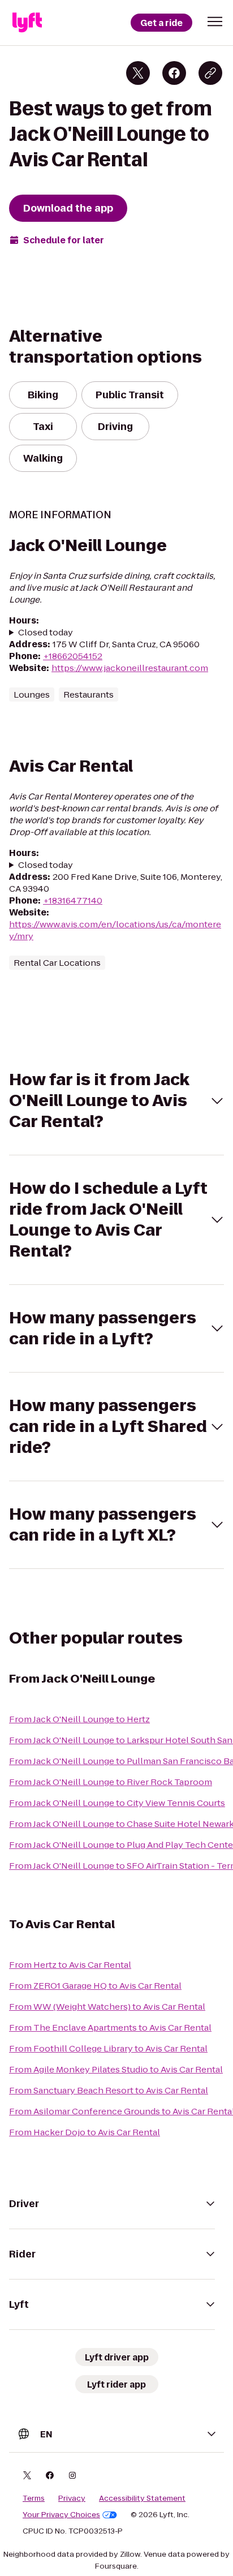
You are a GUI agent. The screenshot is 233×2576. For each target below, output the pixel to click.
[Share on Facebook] (174, 73)
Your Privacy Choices (61, 2515)
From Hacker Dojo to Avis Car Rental (85, 2132)
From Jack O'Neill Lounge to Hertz (79, 1719)
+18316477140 (73, 900)
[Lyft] (27, 23)
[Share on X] (138, 73)
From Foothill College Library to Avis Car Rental (108, 2048)
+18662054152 (73, 656)
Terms (34, 2498)
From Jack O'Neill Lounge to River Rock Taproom (111, 1782)
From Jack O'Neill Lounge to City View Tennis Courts (117, 1803)
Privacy (72, 2498)
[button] (215, 21)
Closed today (46, 632)
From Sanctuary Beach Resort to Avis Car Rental (109, 2090)
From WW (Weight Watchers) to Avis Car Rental (107, 2007)
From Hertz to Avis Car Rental (70, 1965)
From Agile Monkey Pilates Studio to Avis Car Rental (116, 2069)
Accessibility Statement (142, 2498)
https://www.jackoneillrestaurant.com (130, 668)
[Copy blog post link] (210, 73)
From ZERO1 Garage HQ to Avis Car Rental (95, 1986)
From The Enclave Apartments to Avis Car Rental (110, 2027)
